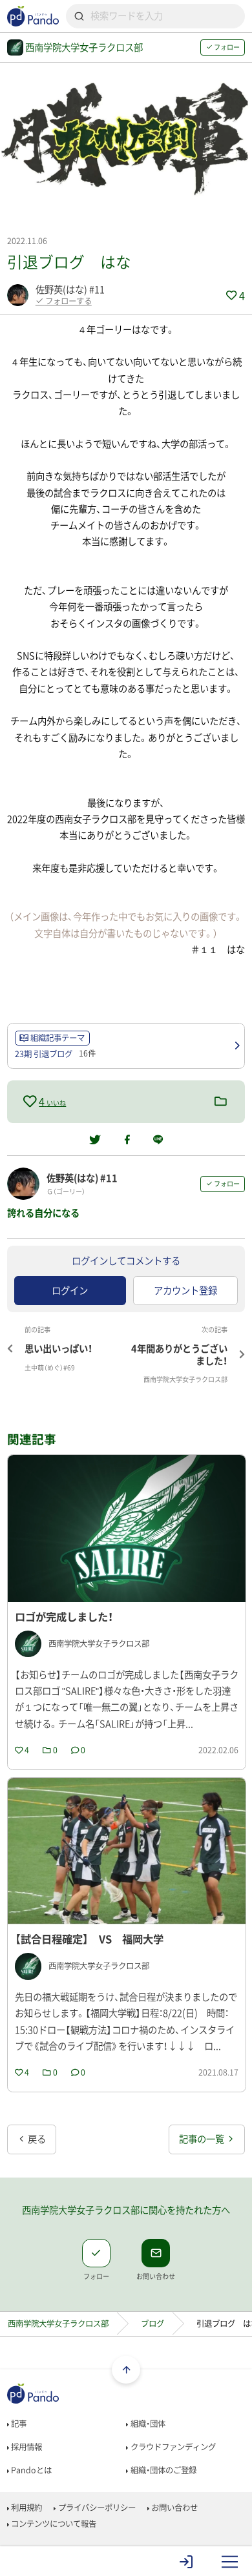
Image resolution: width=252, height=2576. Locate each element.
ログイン (70, 1290)
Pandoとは (30, 2470)
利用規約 (26, 2508)
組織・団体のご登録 (163, 2470)
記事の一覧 (203, 2139)
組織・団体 (147, 2424)
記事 (18, 2424)
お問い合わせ (173, 2508)
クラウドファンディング (172, 2447)
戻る (36, 2139)
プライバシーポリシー (96, 2508)
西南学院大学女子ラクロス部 (58, 2324)
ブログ (152, 2324)
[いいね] (31, 1101)
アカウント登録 (185, 1290)
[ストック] (221, 1102)
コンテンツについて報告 (53, 2524)
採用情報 (26, 2447)
